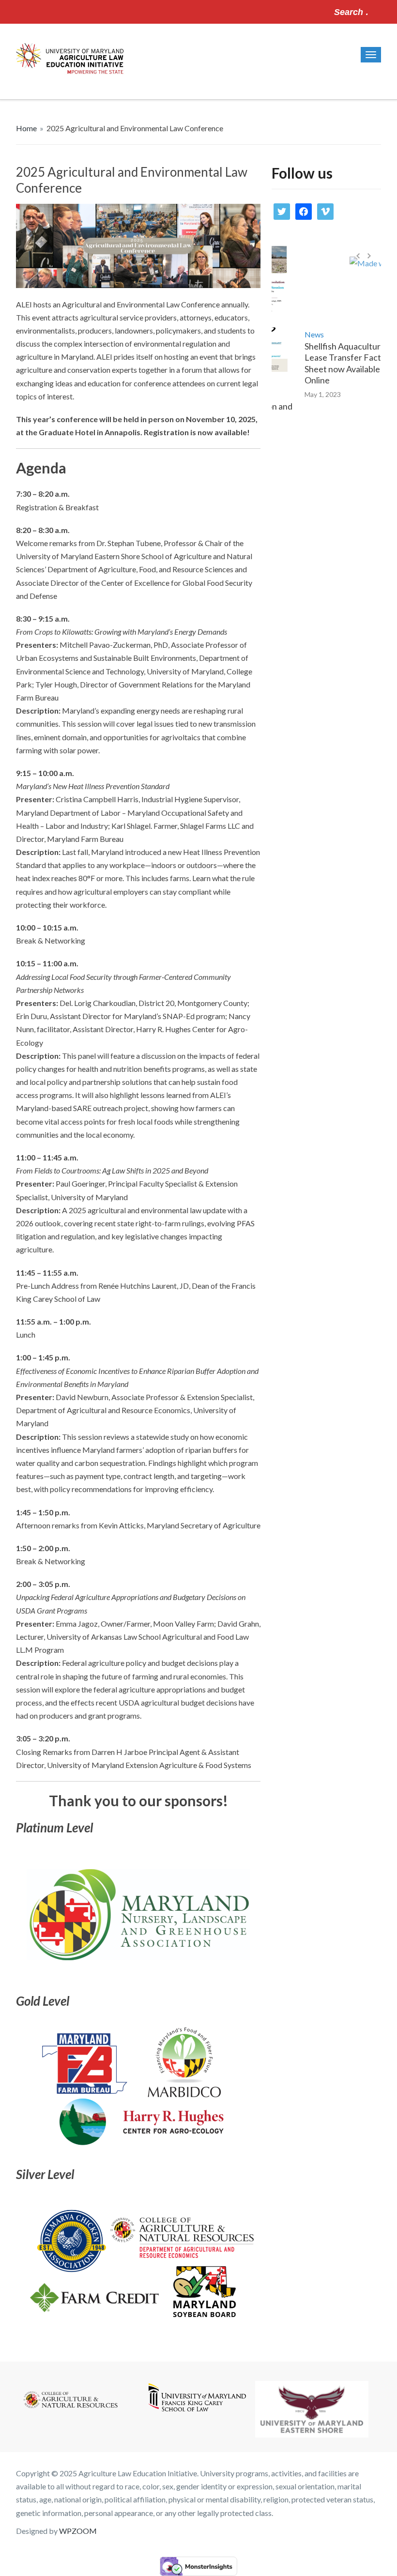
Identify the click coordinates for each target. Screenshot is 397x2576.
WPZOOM (78, 2531)
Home (26, 128)
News (295, 334)
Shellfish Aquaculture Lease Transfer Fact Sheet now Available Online (326, 363)
